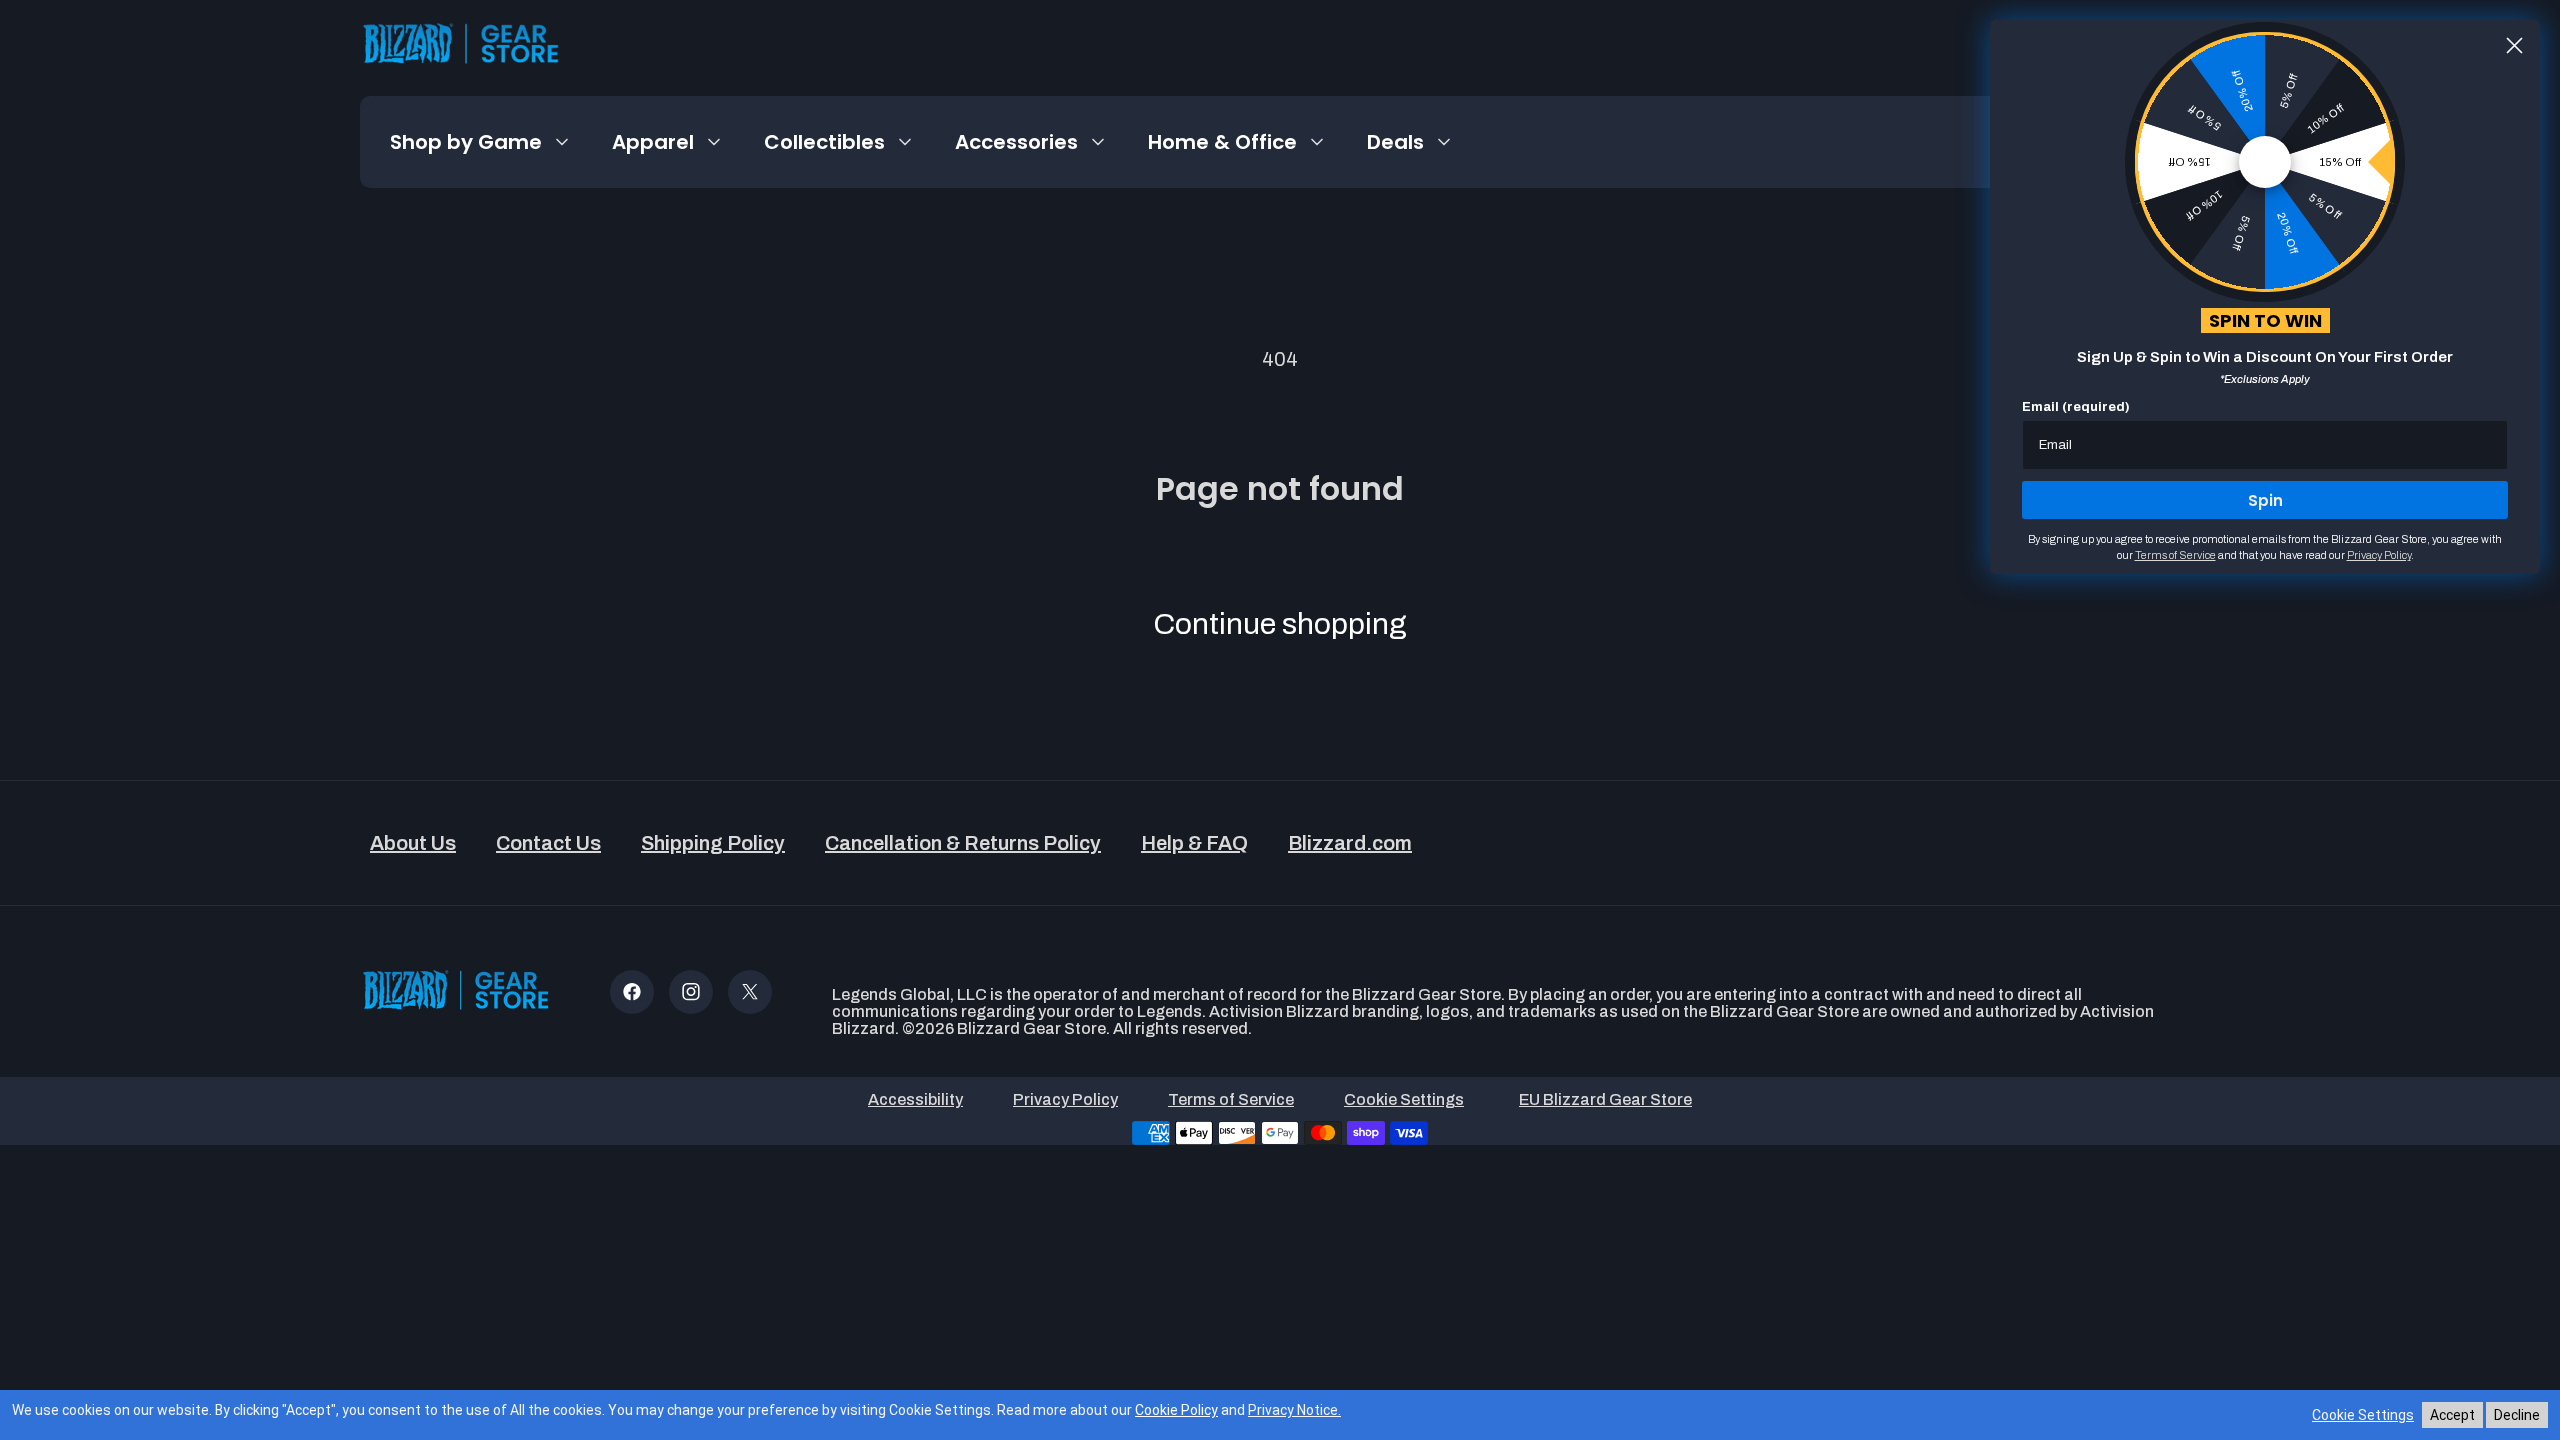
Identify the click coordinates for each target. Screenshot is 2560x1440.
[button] (481, 142)
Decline (2517, 1415)
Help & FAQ (1194, 843)
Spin (2265, 500)
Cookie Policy (1176, 1410)
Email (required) (2076, 407)
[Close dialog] (2514, 45)
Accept (2452, 1415)
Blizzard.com (1350, 843)
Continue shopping (1280, 624)
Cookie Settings (2363, 1415)
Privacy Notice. (1294, 1410)
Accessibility (915, 1099)
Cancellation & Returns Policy (963, 843)
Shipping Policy (713, 843)
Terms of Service (1231, 1099)
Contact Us (548, 843)
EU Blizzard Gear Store (1605, 1099)
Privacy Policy (1065, 1099)
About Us (413, 843)
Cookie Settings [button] (1404, 1099)
